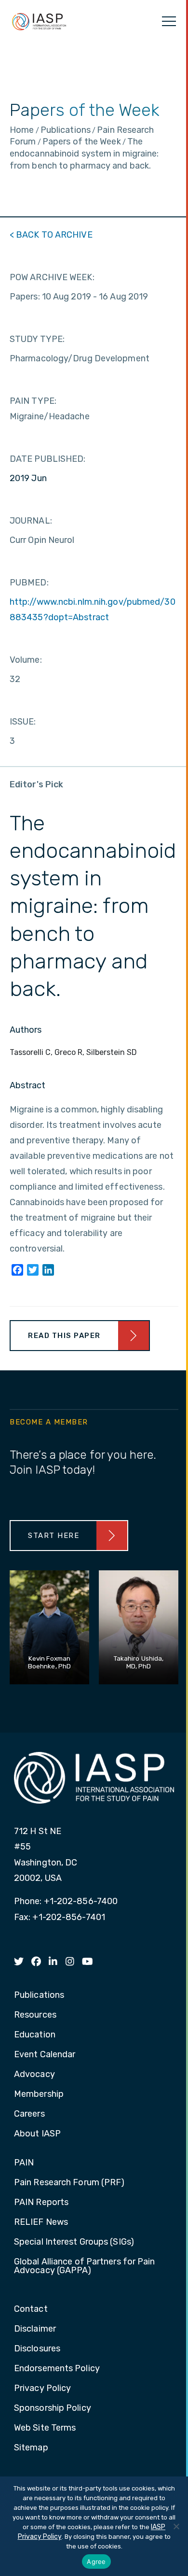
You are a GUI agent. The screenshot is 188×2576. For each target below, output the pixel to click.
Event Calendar (45, 2055)
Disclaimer (35, 2329)
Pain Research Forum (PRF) (69, 2183)
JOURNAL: (31, 521)
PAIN (24, 2163)
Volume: (26, 660)
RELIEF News (41, 2222)
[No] (176, 2526)
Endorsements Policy (57, 2369)
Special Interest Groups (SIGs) (74, 2242)
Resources (35, 2015)
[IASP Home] (39, 21)
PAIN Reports (41, 2203)
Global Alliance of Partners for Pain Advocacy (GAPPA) (85, 2266)
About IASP (37, 2134)
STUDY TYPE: (37, 339)
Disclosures (37, 2349)
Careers (29, 2114)
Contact (31, 2309)
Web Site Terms (45, 2428)
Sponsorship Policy (53, 2408)
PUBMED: (29, 583)
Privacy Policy (42, 2389)
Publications (39, 1995)
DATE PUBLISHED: (48, 459)
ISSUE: (23, 722)
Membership (39, 2094)
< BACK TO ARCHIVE (51, 235)
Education (35, 2035)
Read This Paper (64, 1336)
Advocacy (34, 2075)
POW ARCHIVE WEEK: (52, 277)
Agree (96, 2562)
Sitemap (31, 2448)
